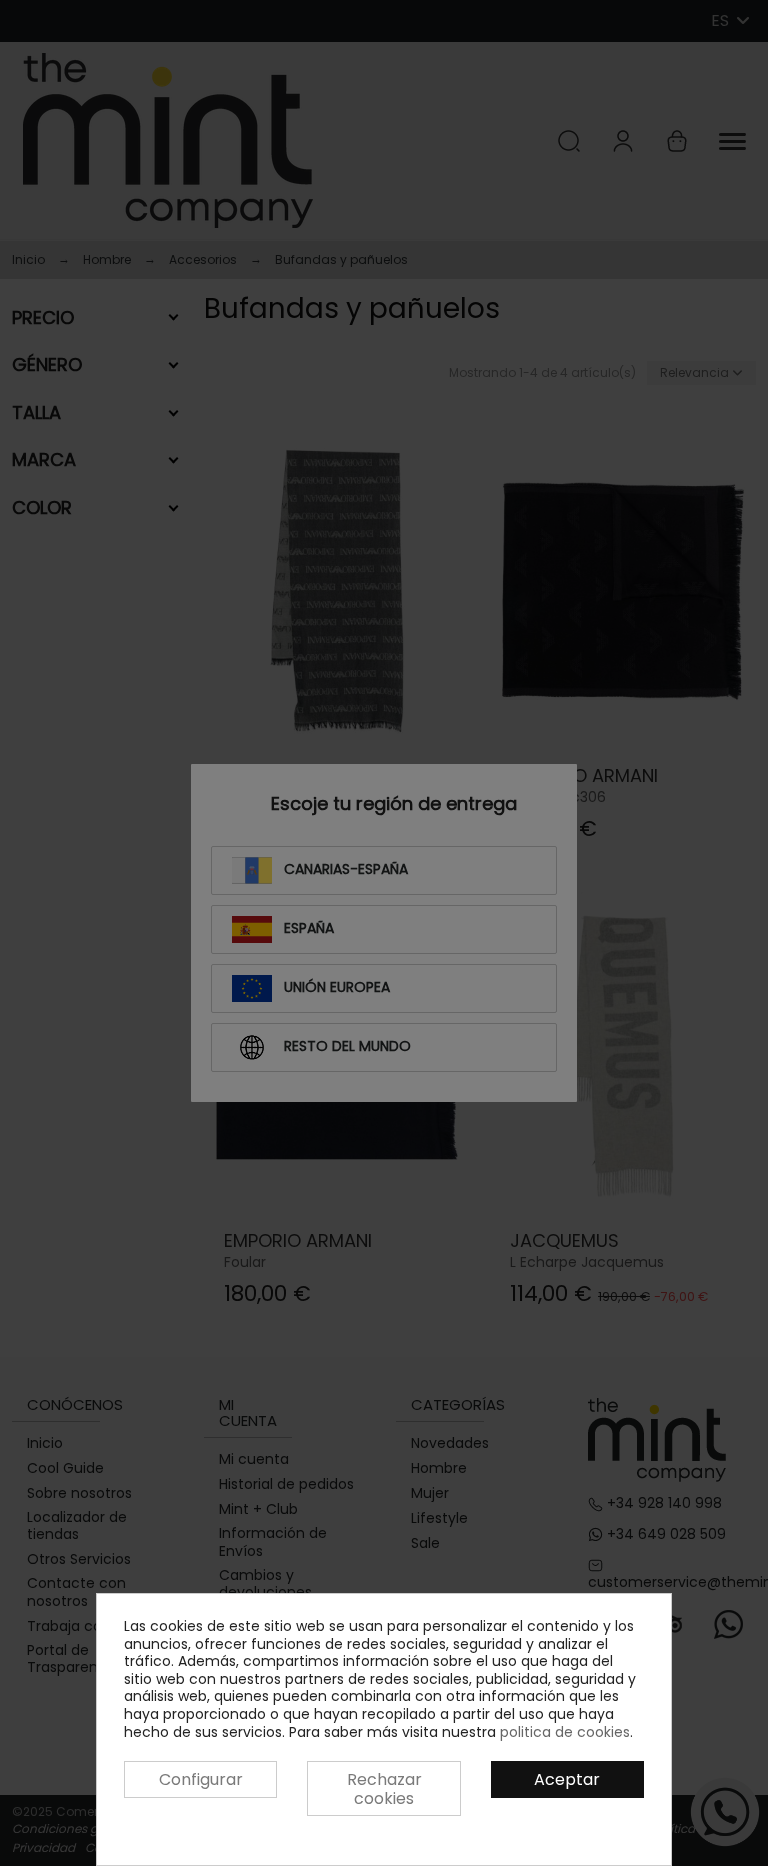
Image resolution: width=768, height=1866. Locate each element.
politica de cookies (565, 1732)
